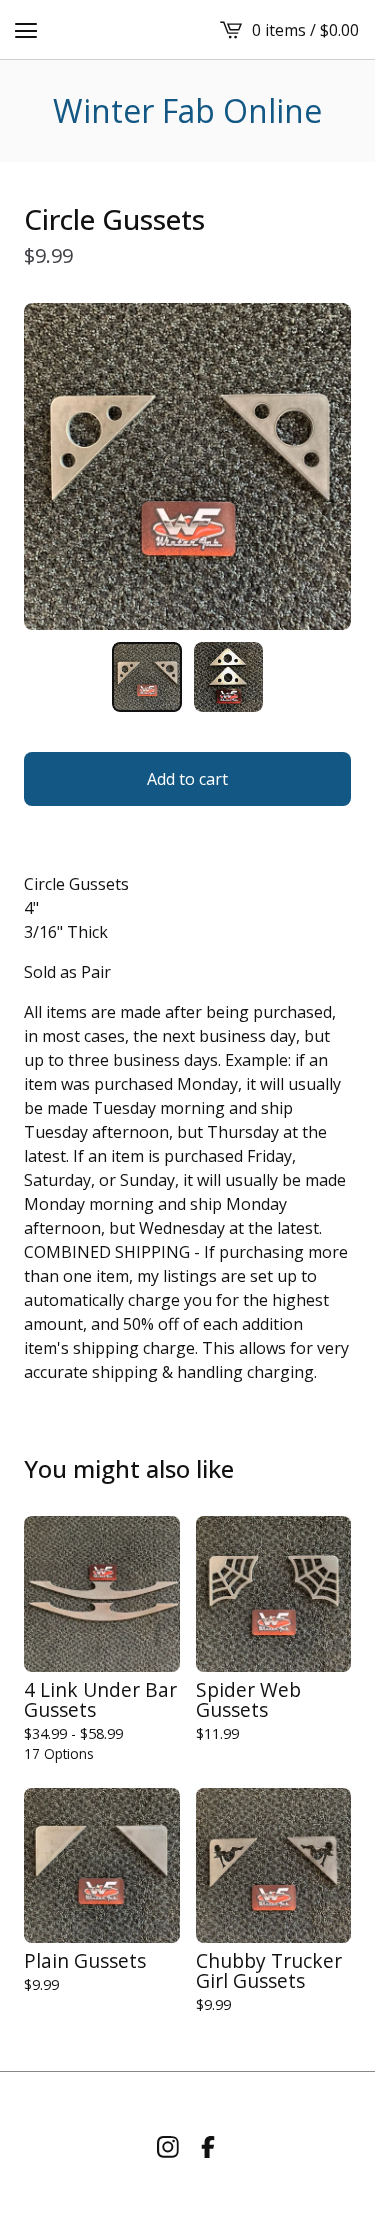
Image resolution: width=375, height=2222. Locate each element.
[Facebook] (208, 2147)
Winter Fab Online (187, 111)
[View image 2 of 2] (229, 677)
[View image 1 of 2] (147, 677)
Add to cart (187, 779)
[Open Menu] (26, 30)
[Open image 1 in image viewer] (187, 466)
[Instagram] (168, 2147)
